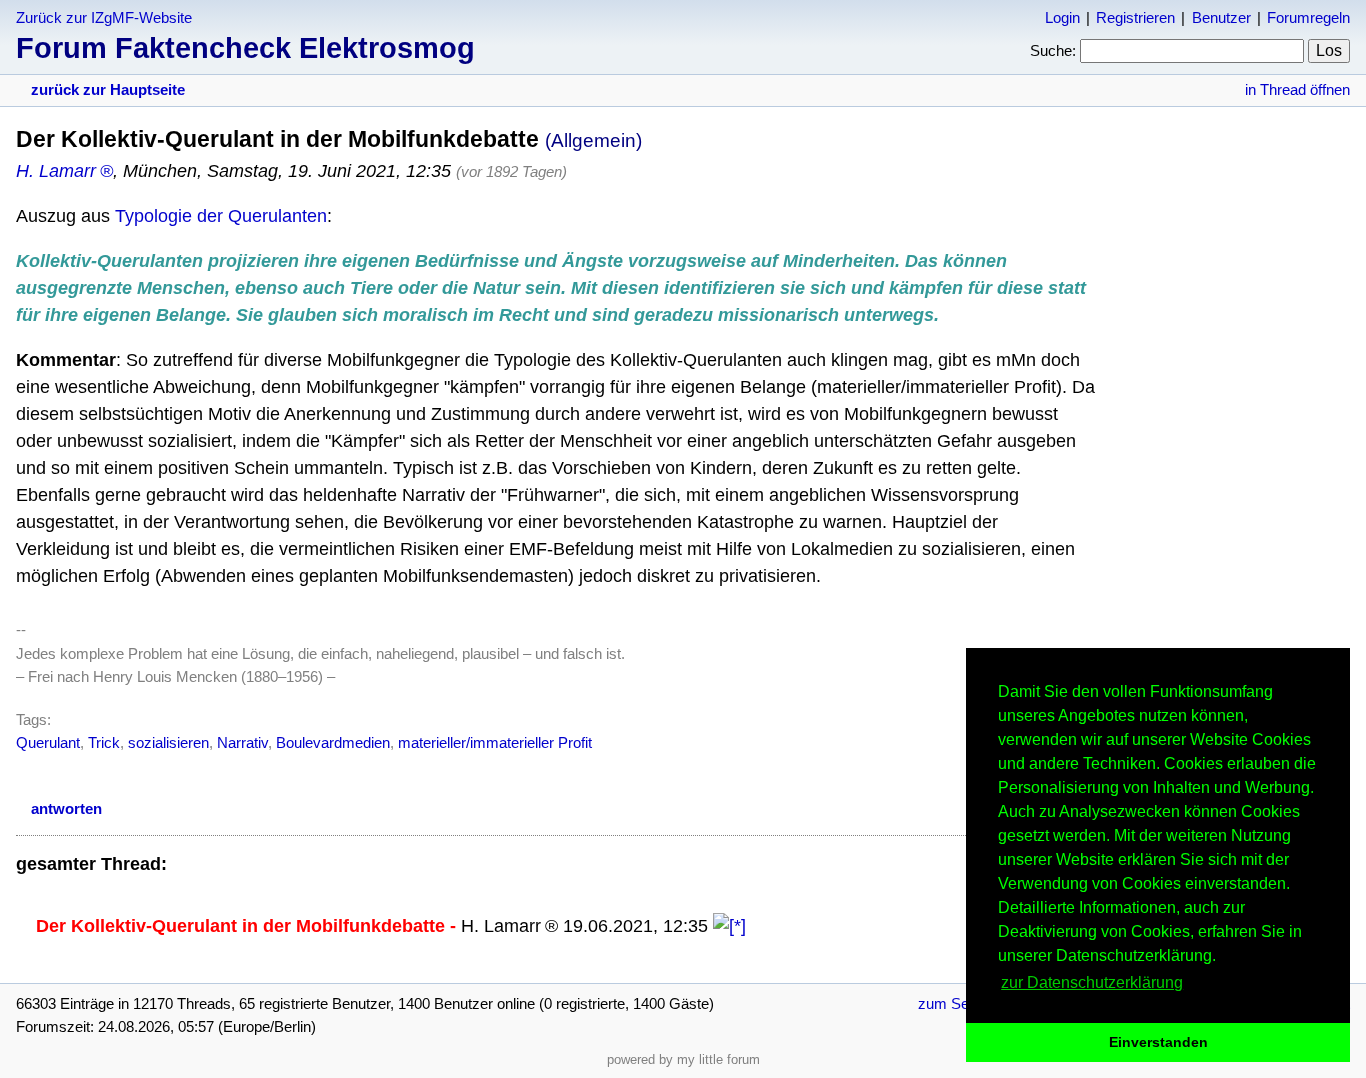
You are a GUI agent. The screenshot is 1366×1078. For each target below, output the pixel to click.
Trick (104, 742)
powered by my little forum (683, 1059)
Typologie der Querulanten (221, 216)
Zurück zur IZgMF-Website (104, 17)
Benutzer (1221, 17)
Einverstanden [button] (1158, 1042)
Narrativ (242, 742)
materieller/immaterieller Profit (495, 742)
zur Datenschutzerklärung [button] (1092, 982)
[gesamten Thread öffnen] (729, 926)
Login (1062, 17)
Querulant (48, 742)
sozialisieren (168, 742)
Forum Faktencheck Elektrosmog (245, 48)
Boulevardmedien (333, 742)
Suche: (1053, 50)
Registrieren (1135, 17)
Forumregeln (1308, 17)
